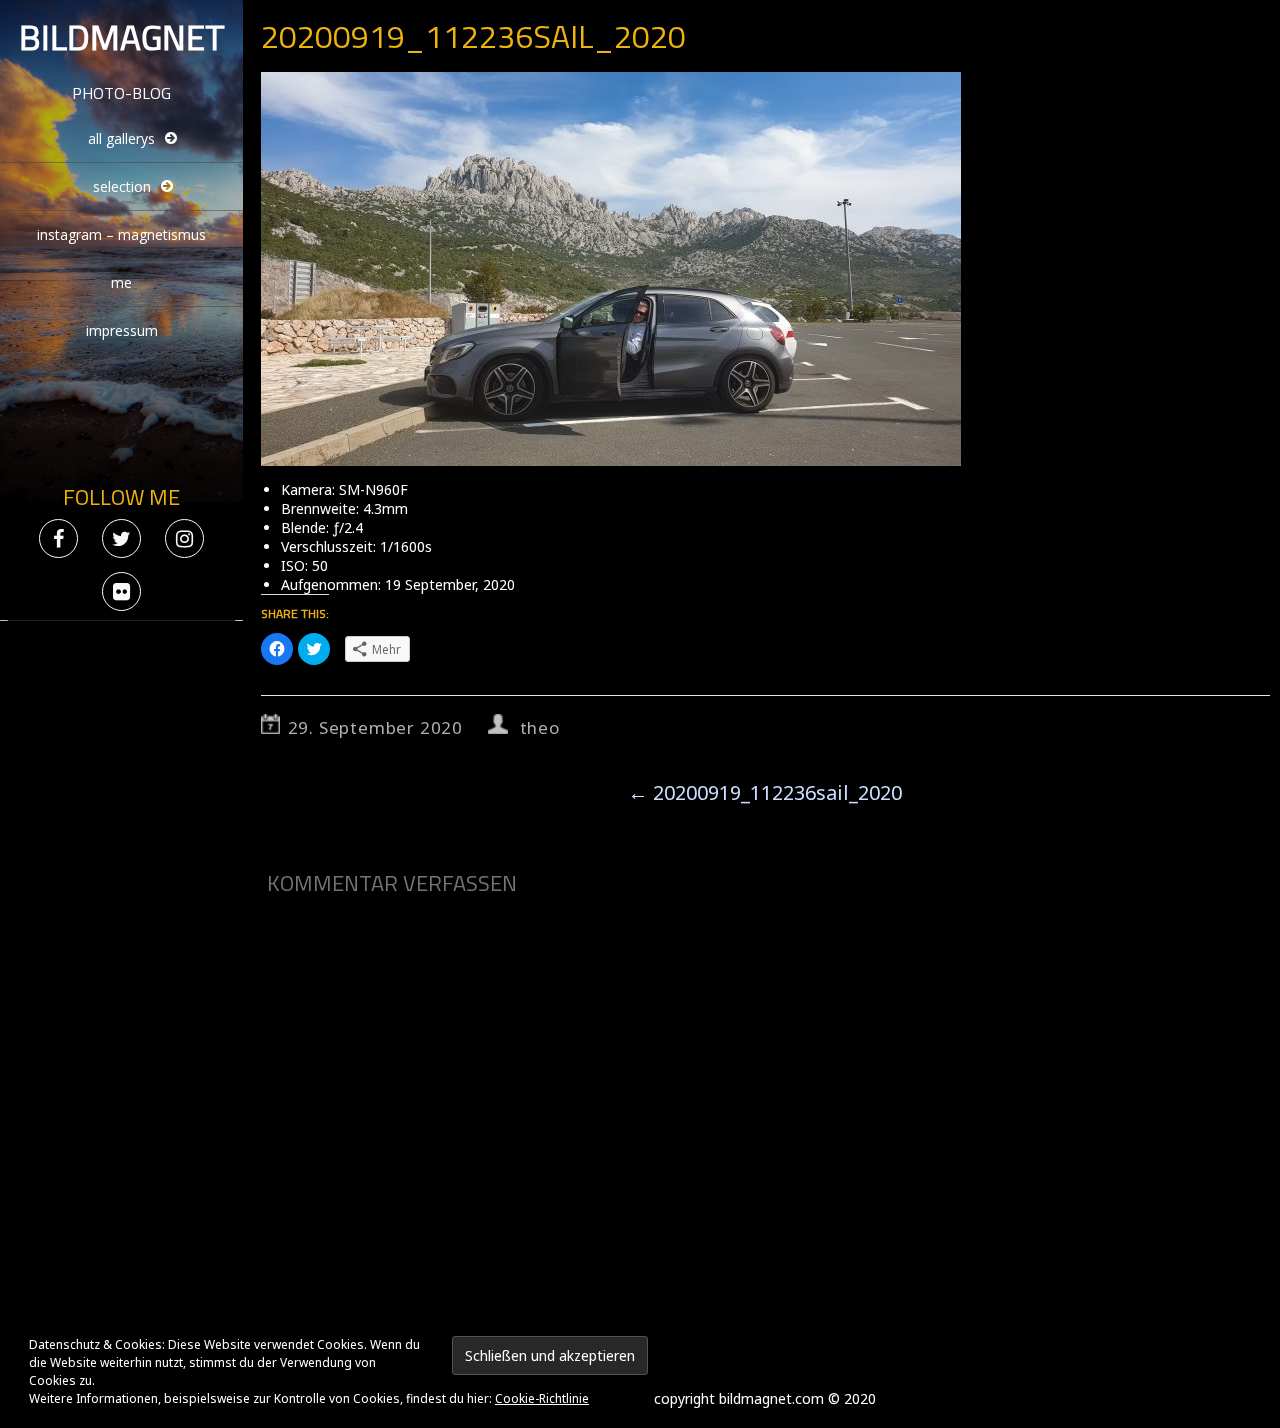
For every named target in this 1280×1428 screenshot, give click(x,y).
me (121, 282)
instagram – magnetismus (121, 234)
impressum (122, 330)
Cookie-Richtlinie (542, 1398)
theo (540, 727)
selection (122, 186)
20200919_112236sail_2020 (765, 792)
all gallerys (121, 138)
